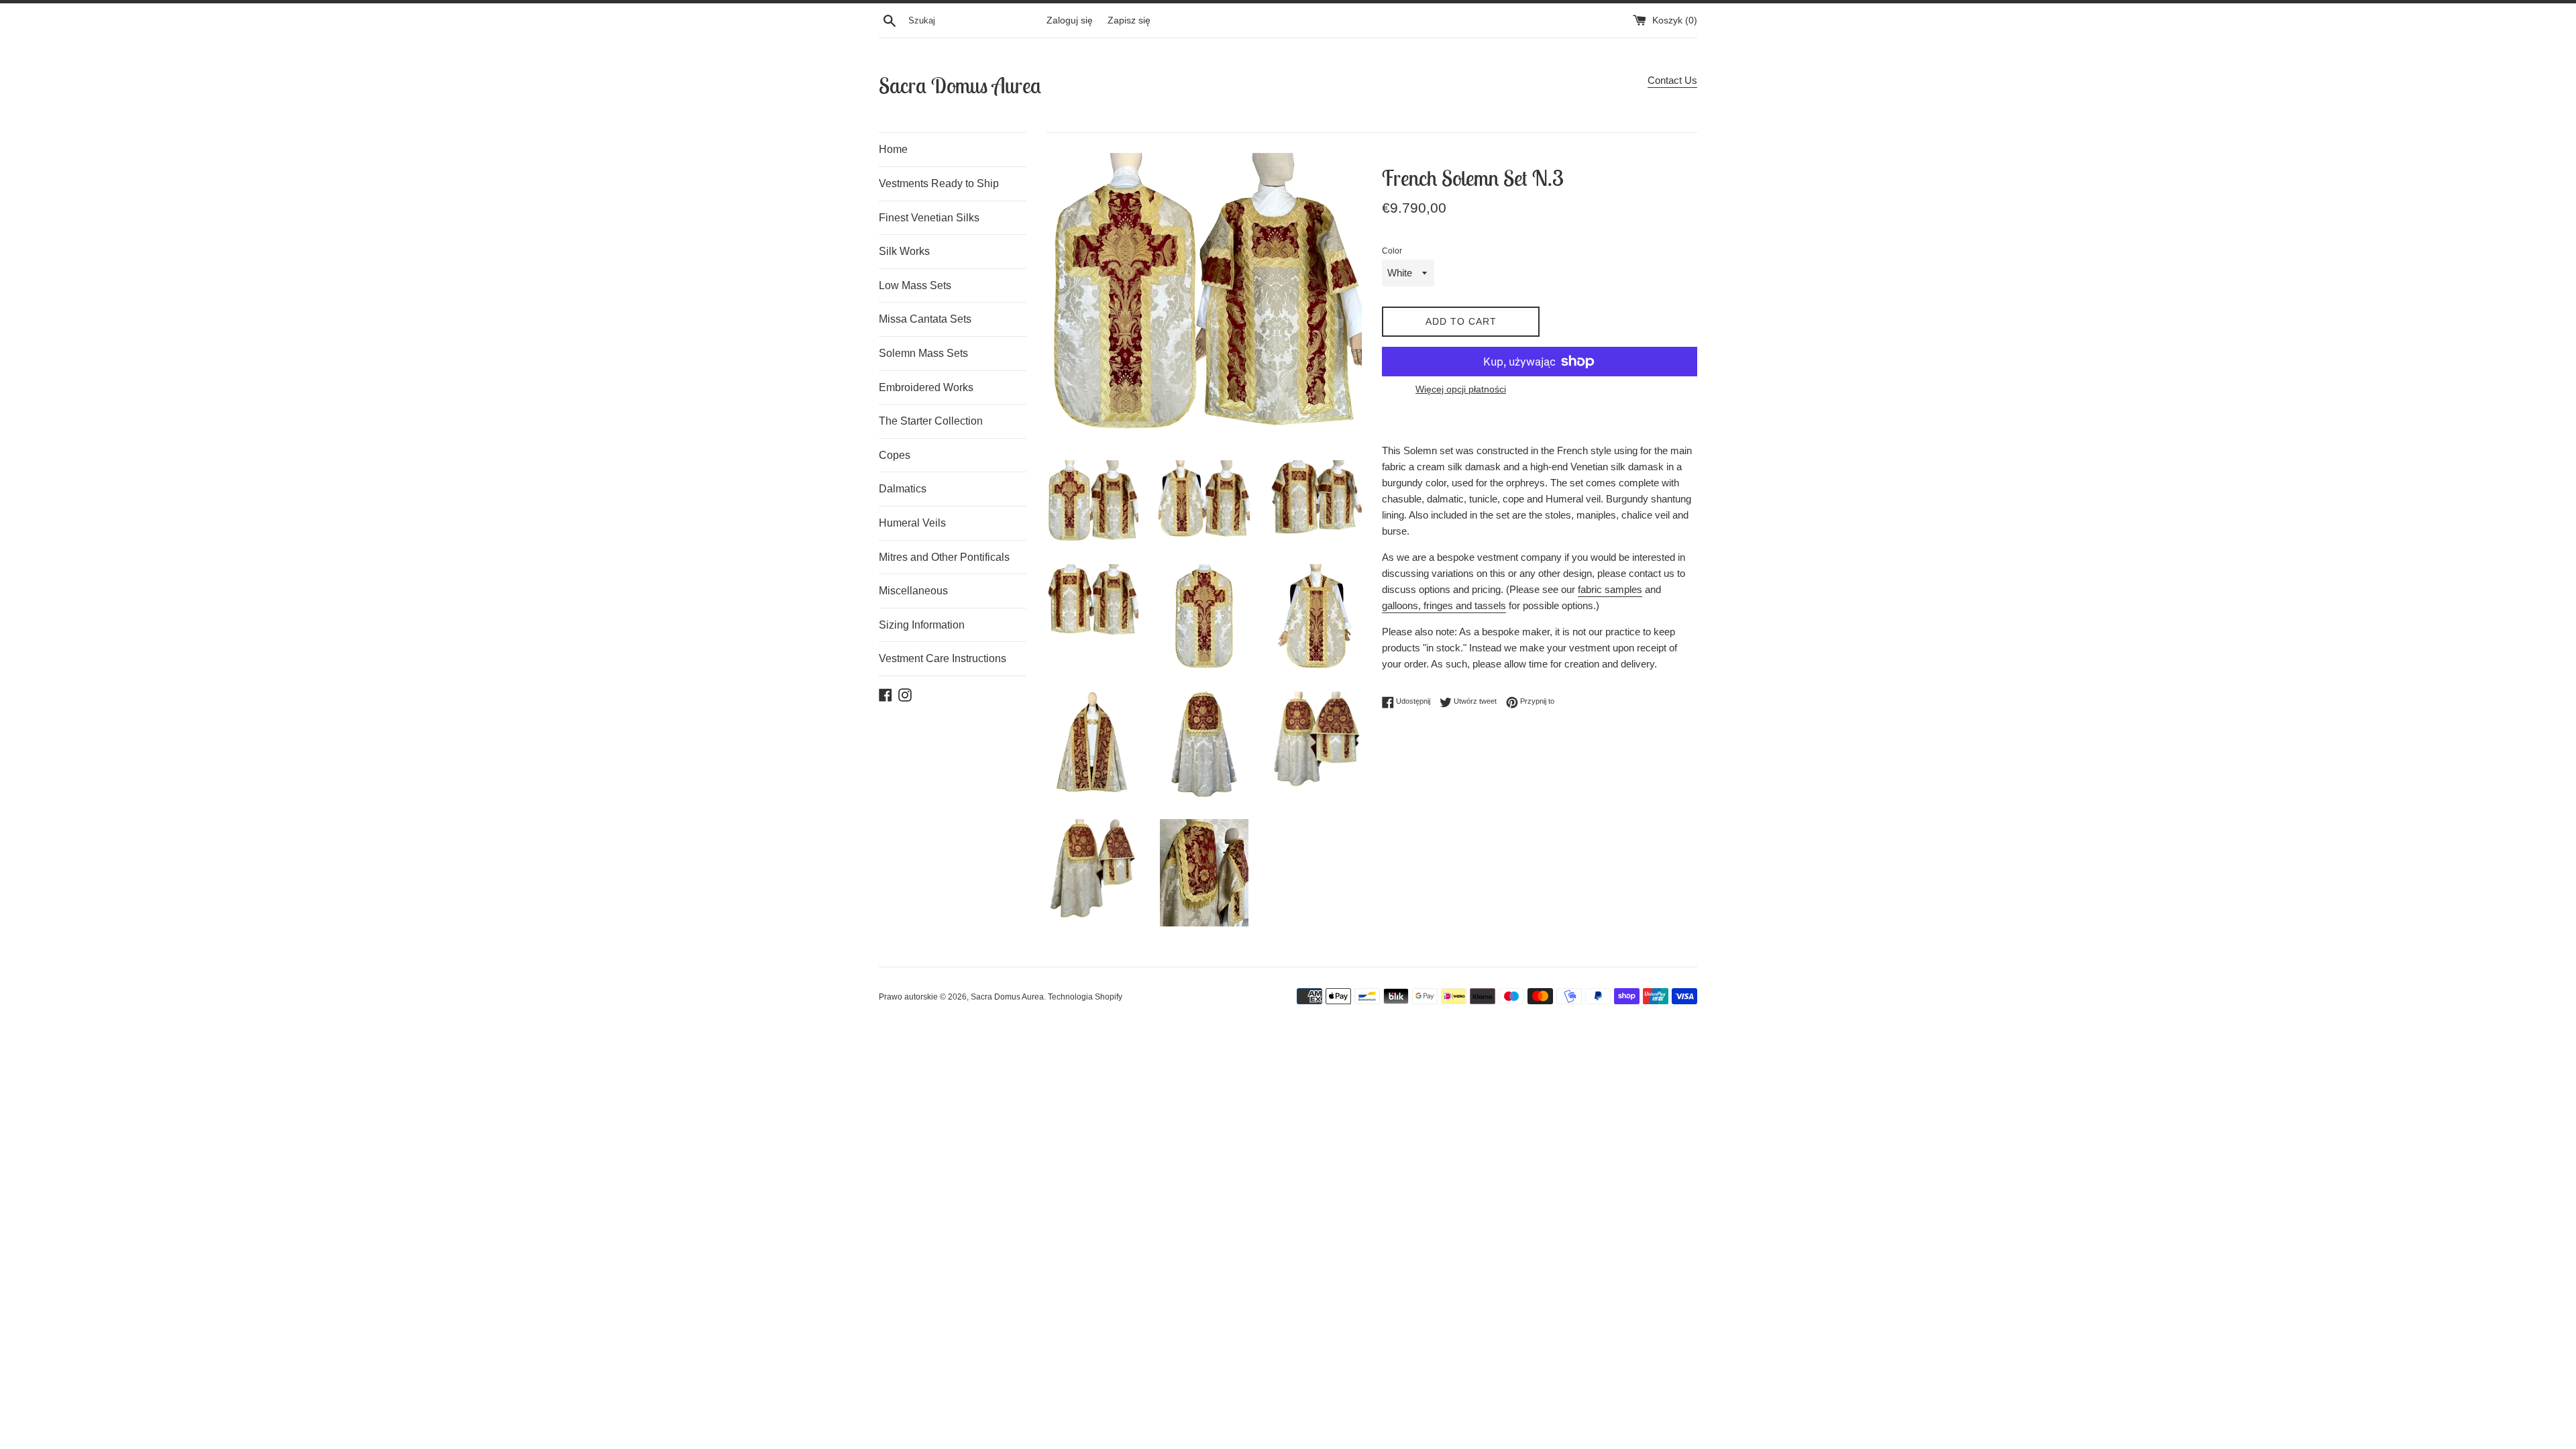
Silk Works (904, 251)
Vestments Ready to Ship (939, 183)
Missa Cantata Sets (925, 319)
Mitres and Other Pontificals (944, 557)
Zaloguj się (1070, 20)
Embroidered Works (926, 387)
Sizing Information (922, 625)
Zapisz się (1129, 20)
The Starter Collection (931, 421)
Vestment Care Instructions (943, 658)
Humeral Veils (912, 523)
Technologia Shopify (1085, 997)
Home (893, 149)
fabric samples (1610, 589)
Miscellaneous (913, 591)
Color (1392, 251)
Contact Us (1672, 80)
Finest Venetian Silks (929, 218)
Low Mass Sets (915, 285)
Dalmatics (903, 489)
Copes (895, 455)
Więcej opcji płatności (1461, 389)
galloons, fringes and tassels (1444, 605)
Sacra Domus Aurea (960, 85)
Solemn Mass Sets (923, 353)
